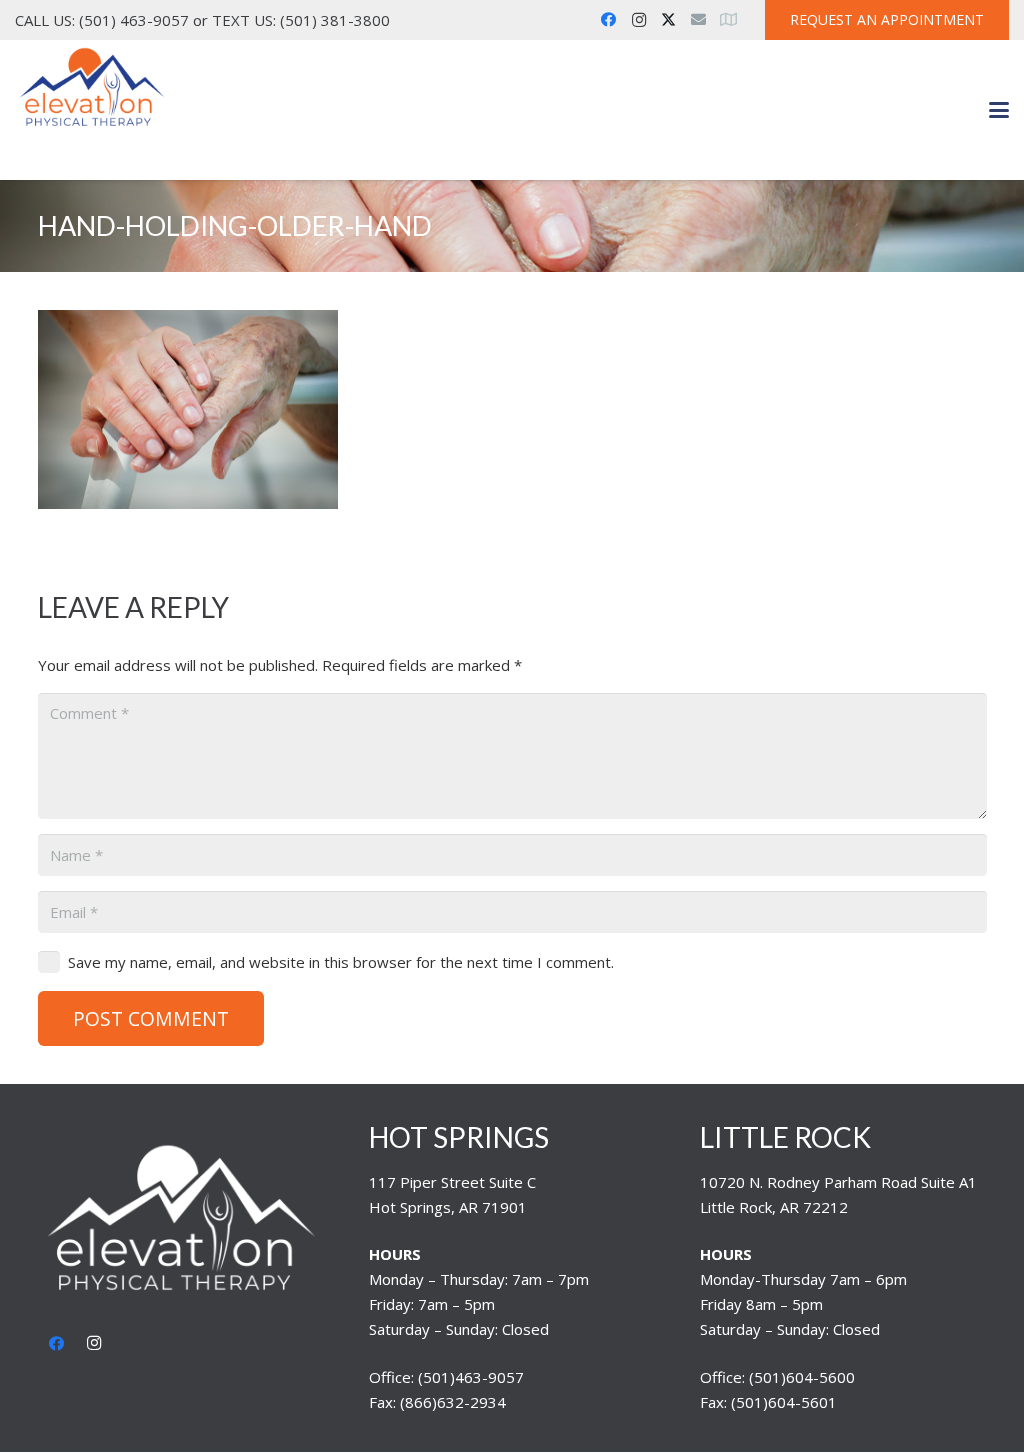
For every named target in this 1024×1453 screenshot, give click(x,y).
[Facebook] (609, 20)
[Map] (729, 20)
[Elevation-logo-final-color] (92, 88)
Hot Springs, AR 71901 (448, 1207)
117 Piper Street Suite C (452, 1182)
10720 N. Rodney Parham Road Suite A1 (838, 1182)
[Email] (699, 20)
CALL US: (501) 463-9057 (102, 20)
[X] (669, 20)
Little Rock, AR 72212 (774, 1207)
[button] (999, 110)
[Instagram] (639, 20)
